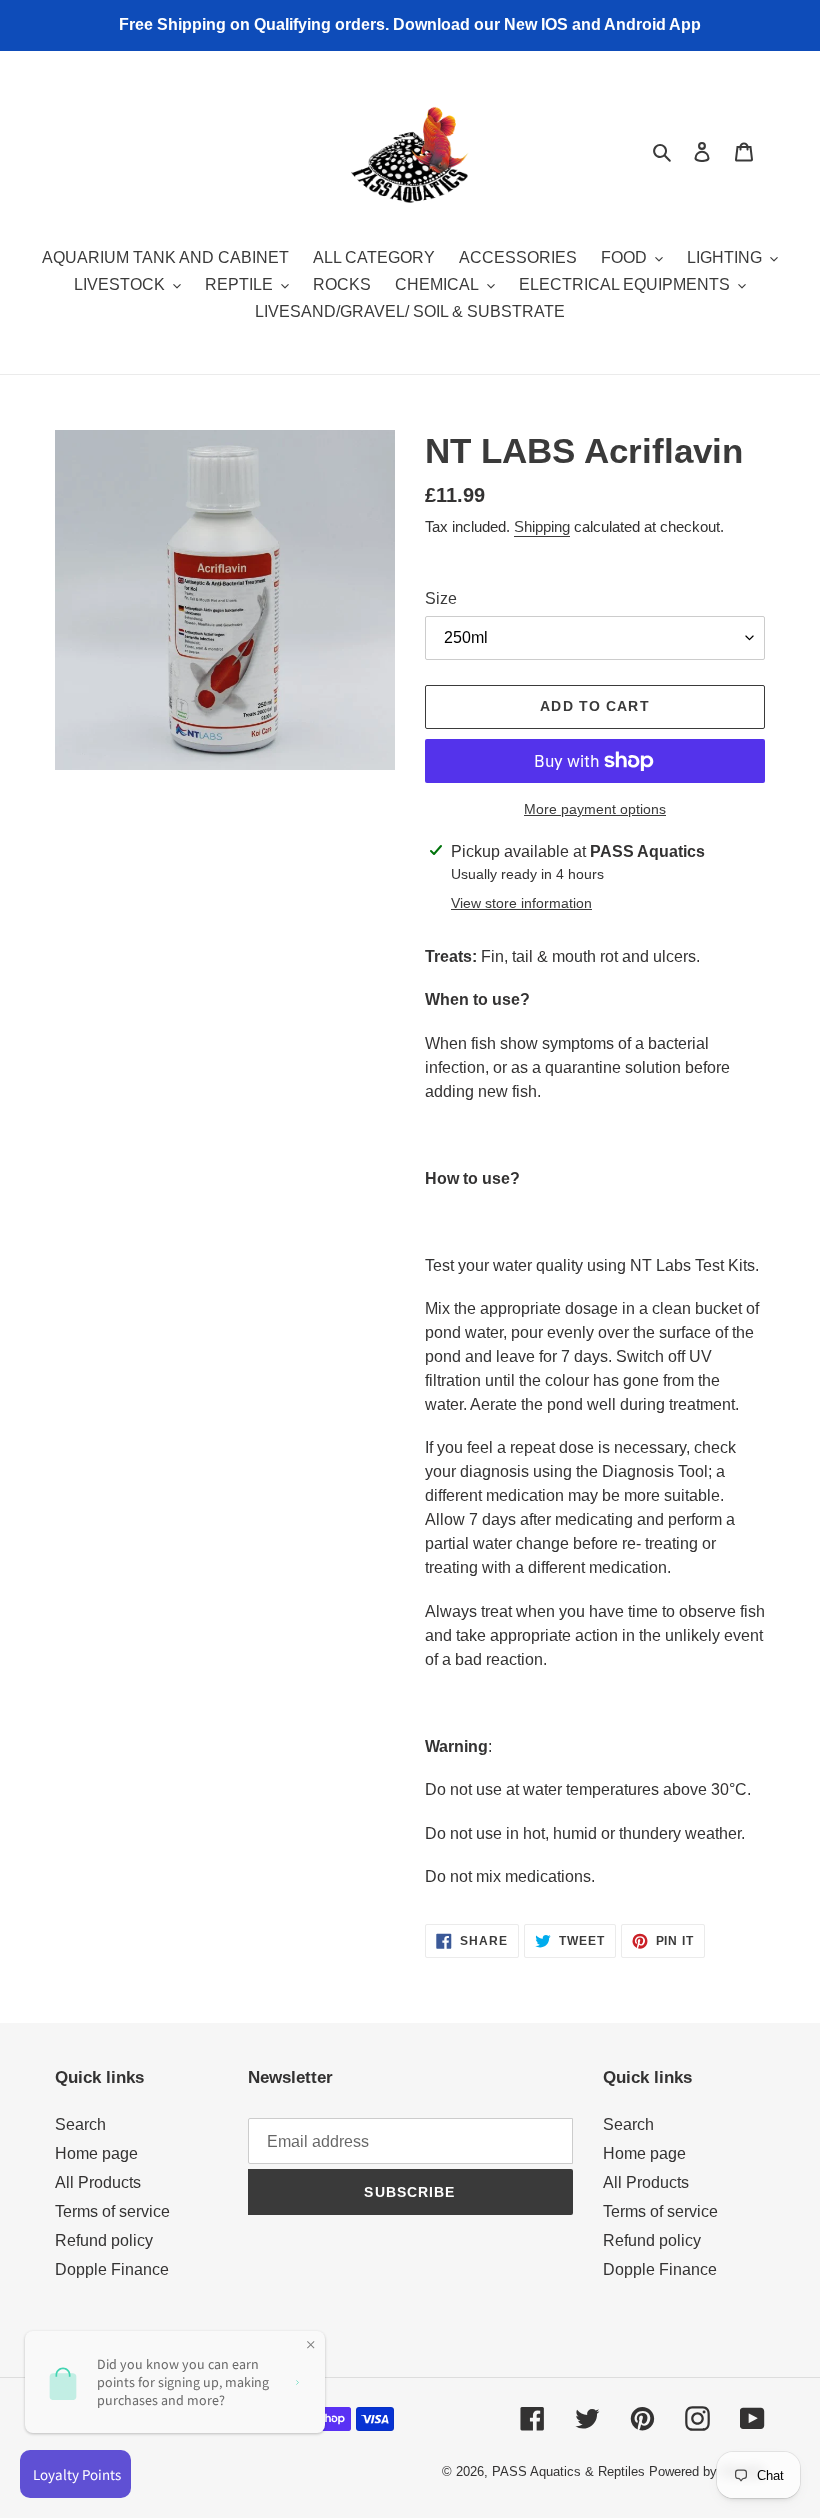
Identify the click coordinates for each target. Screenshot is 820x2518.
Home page (96, 2153)
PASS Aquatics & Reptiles (570, 2471)
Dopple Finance (112, 2269)
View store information (521, 903)
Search (80, 2124)
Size (441, 598)
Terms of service (112, 2211)
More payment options (595, 809)
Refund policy (104, 2240)
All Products (98, 2182)
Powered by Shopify (707, 2471)
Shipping (542, 526)
